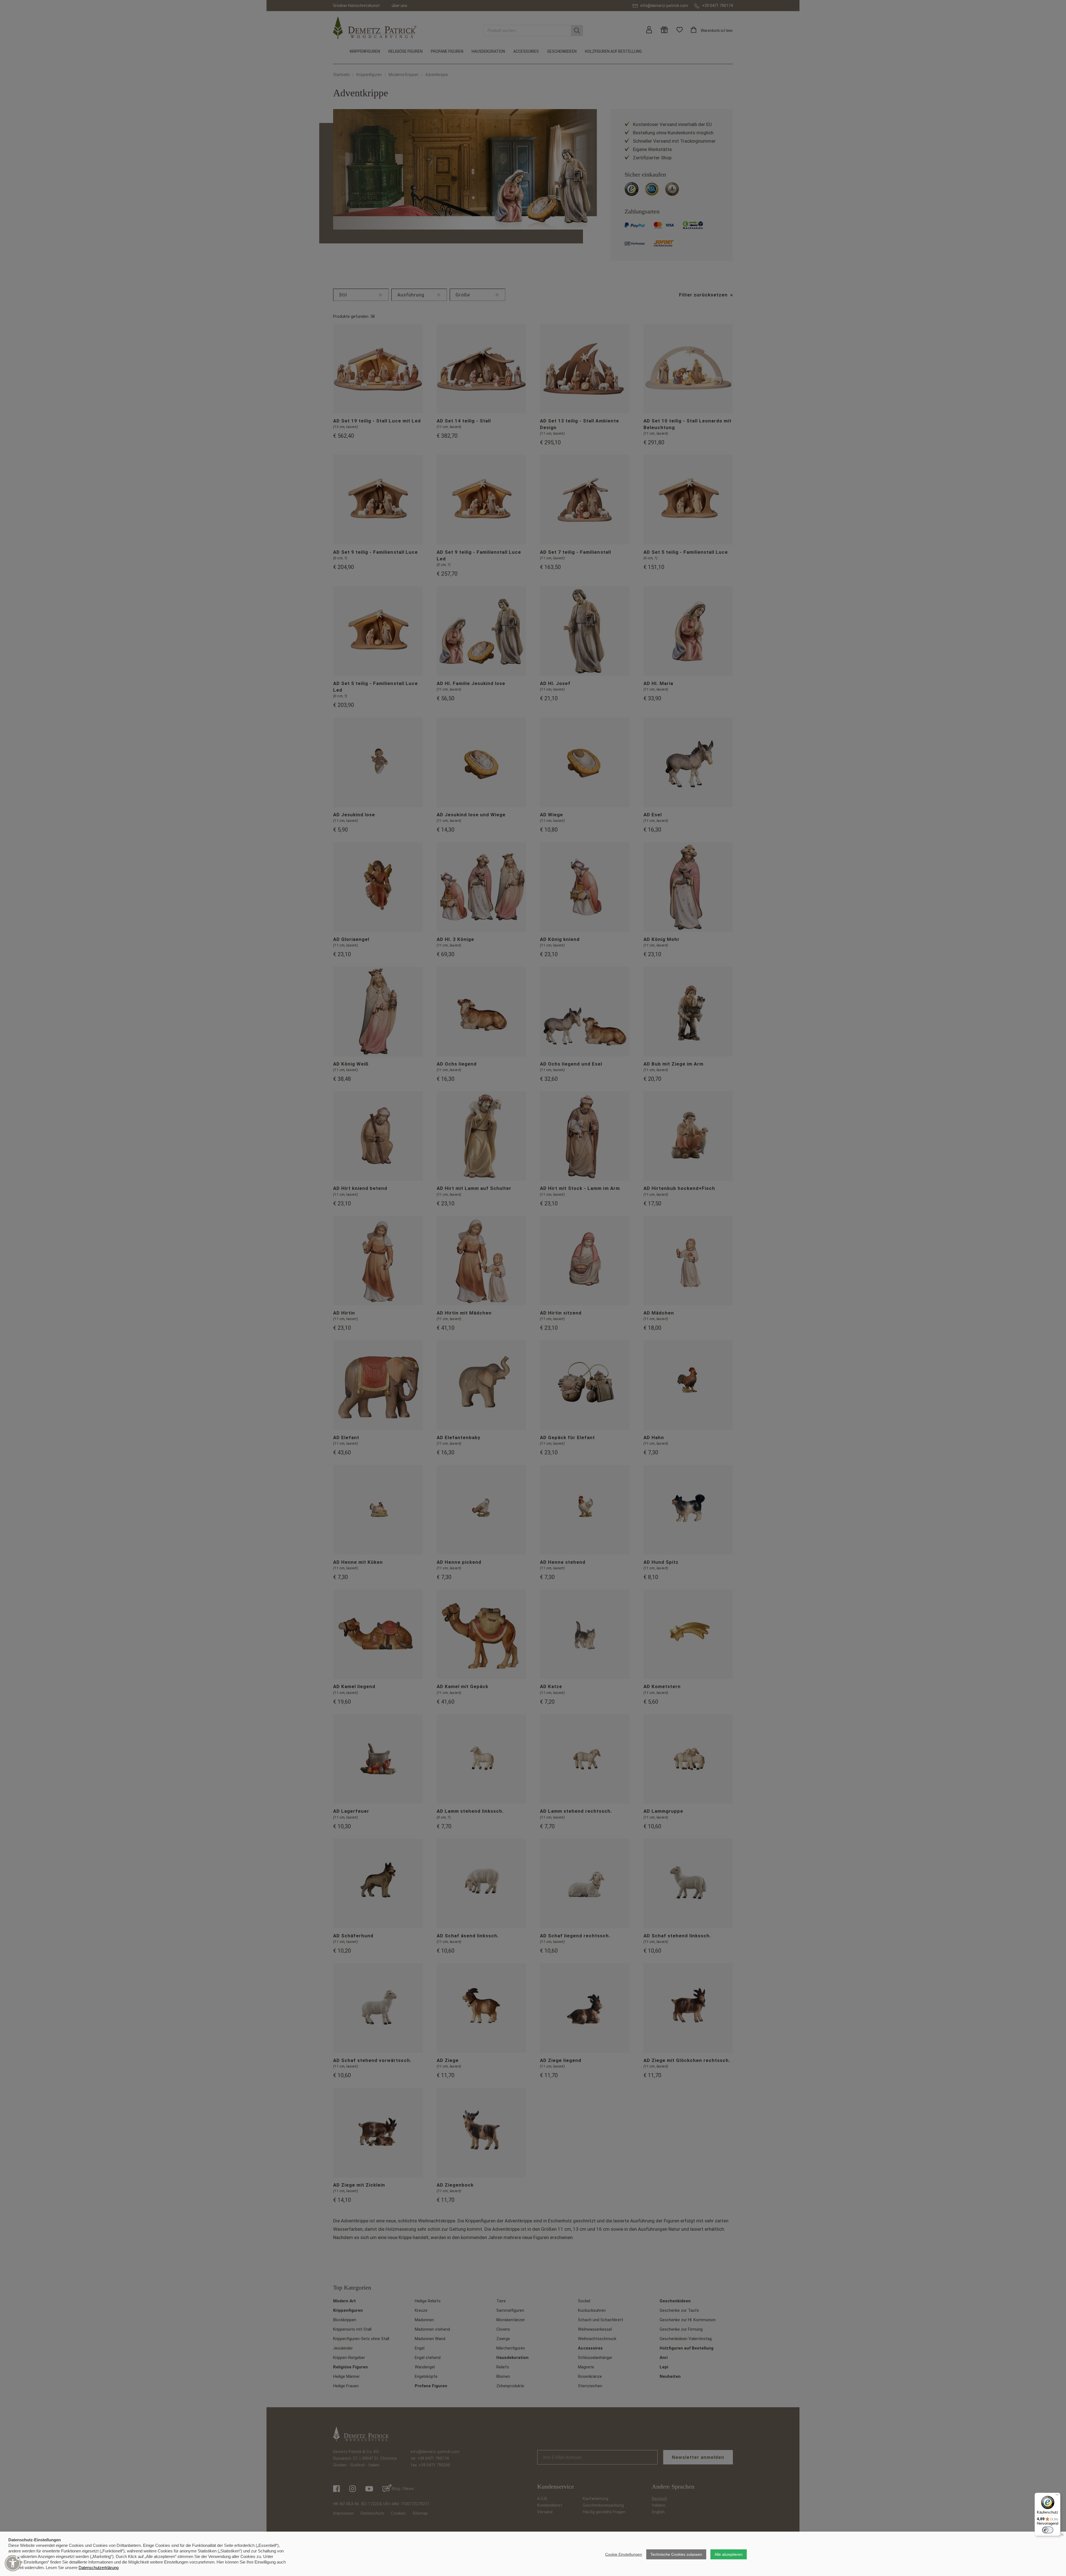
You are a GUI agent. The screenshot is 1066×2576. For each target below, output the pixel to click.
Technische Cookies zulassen (676, 2554)
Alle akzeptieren (729, 2554)
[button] (13, 2563)
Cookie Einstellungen (624, 2554)
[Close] (18, 2558)
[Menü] (1057, 2496)
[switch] (1048, 2530)
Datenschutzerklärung (99, 2568)
